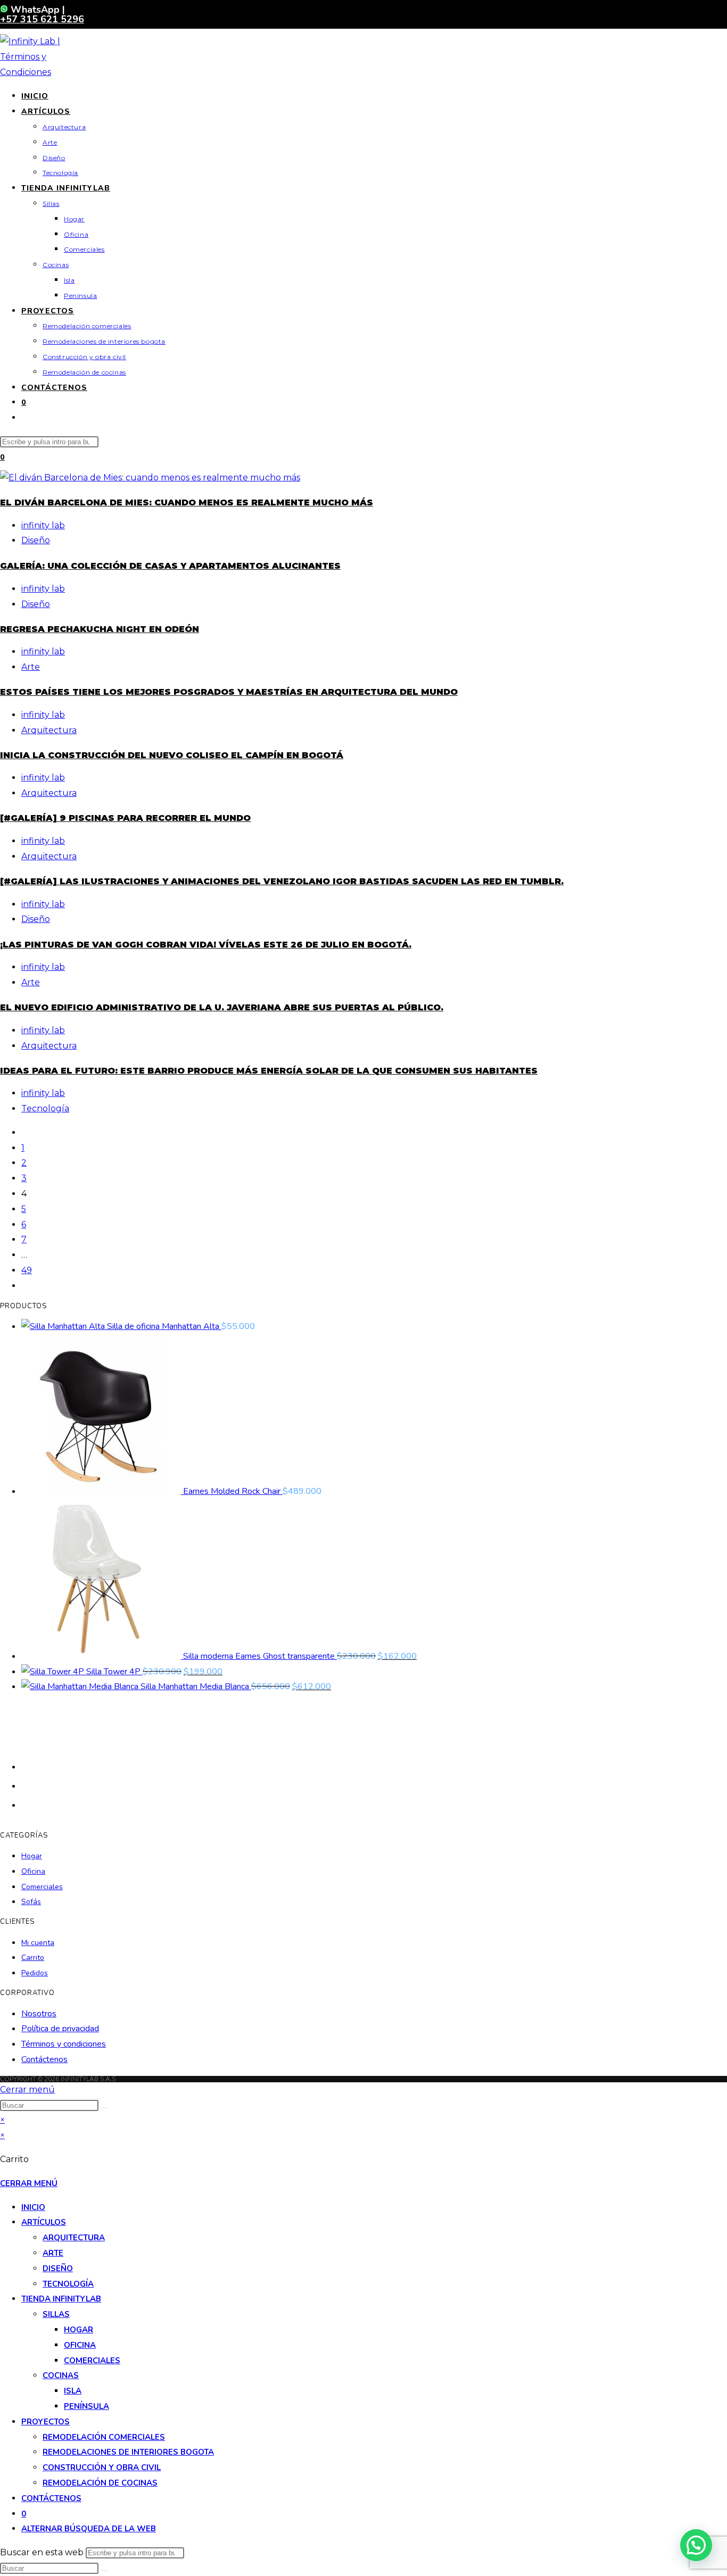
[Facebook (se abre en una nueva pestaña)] (27, 1785)
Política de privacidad (60, 2029)
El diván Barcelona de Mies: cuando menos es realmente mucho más (187, 502)
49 (27, 1270)
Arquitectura (49, 730)
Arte (31, 667)
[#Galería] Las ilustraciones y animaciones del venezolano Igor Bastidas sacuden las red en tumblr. (282, 881)
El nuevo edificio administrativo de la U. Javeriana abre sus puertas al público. (222, 1007)
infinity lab (43, 525)
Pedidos (35, 1973)
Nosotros (39, 2014)
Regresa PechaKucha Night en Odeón (100, 629)
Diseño (36, 540)
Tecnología (45, 1108)
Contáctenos (44, 2059)
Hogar (32, 1856)
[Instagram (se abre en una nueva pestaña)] (27, 1804)
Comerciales (42, 1887)
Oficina (33, 1871)
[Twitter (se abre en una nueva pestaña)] (27, 1766)
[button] (696, 2545)
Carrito (33, 1958)
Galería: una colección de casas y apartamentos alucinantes (170, 566)
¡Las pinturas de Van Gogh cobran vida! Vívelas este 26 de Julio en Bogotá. (206, 945)
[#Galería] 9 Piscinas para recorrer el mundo (125, 818)
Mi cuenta (38, 1943)
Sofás (31, 1902)
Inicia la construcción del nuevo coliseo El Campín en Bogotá (172, 755)
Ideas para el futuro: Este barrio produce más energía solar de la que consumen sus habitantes (269, 1071)
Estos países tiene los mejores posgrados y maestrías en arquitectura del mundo (229, 692)
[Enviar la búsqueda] (104, 2108)
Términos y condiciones (64, 2044)
